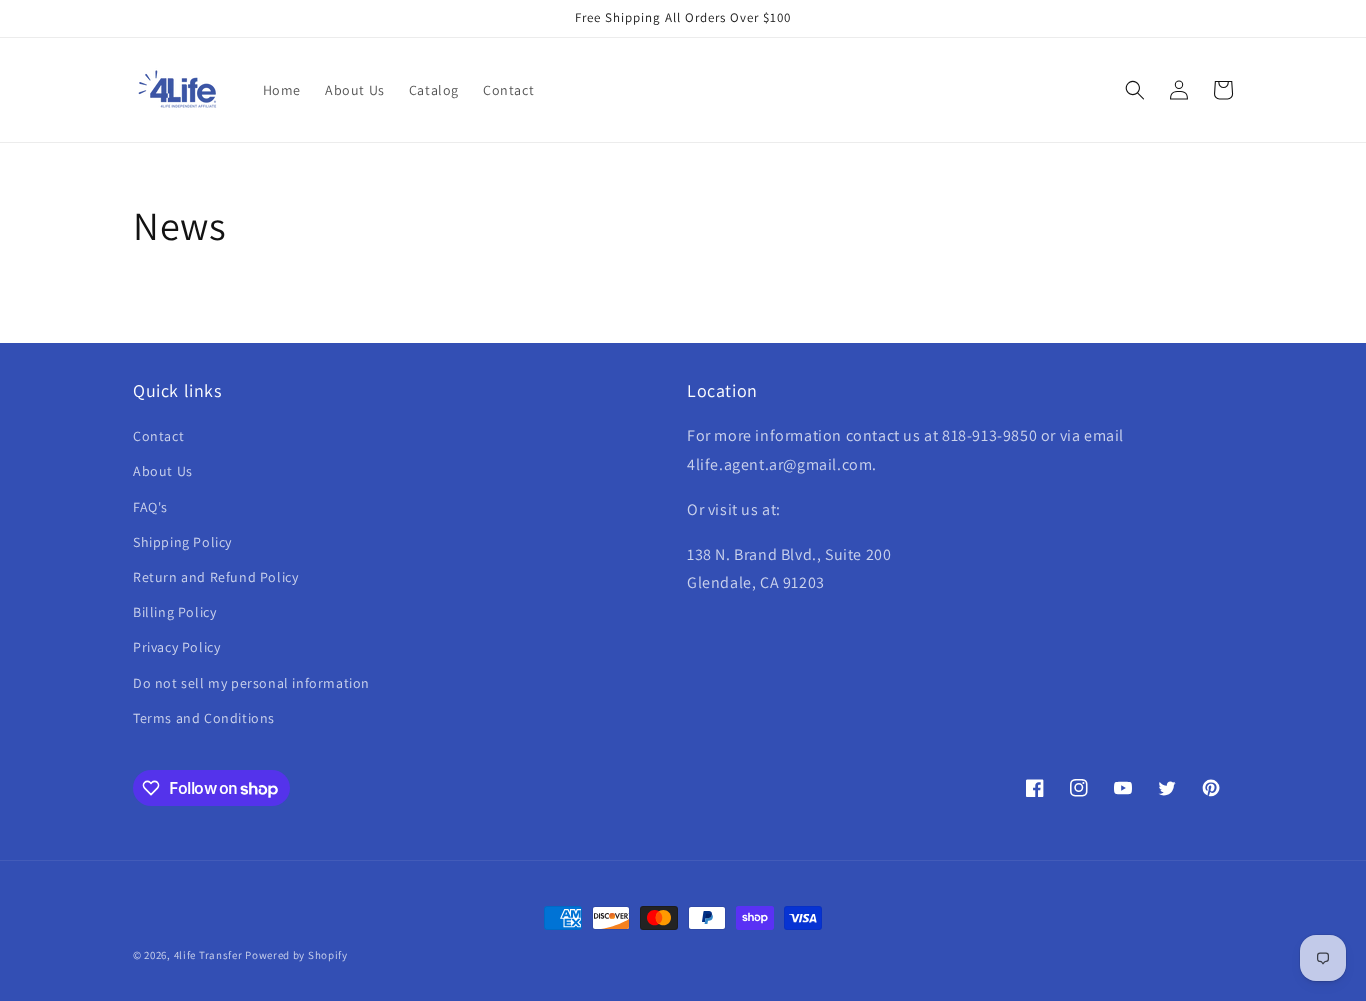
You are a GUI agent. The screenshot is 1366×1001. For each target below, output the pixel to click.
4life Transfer (208, 955)
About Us (163, 471)
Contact (158, 436)
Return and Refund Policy (215, 577)
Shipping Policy (182, 542)
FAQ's (150, 507)
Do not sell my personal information (251, 683)
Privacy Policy (176, 647)
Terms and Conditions (204, 718)
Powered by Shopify (296, 955)
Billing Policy (174, 612)
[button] (1135, 90)
